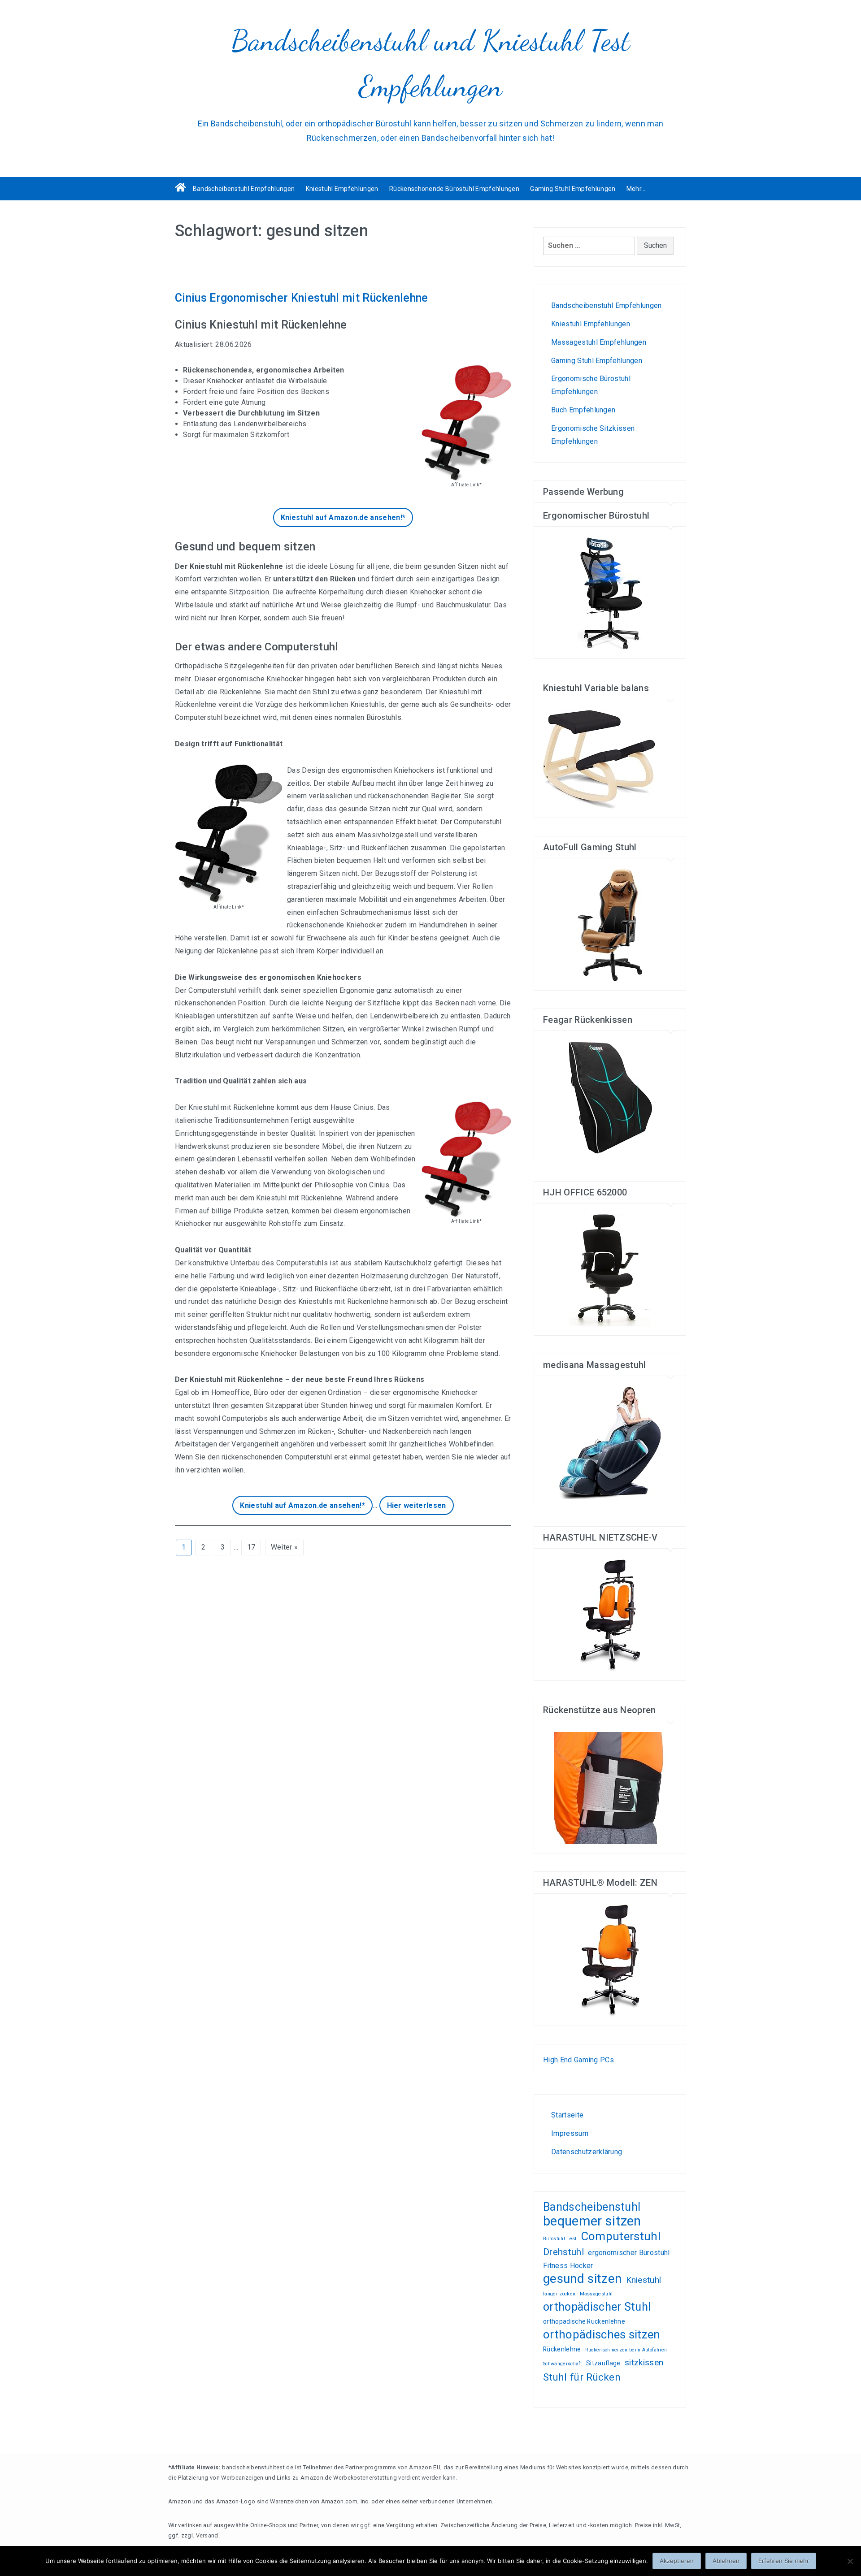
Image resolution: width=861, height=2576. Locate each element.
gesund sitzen (582, 2279)
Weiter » (285, 1547)
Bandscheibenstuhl (592, 2207)
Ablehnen (726, 2561)
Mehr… (636, 189)
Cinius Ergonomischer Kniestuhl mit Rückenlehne (302, 298)
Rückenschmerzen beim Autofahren (626, 2350)
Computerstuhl (621, 2236)
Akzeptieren (677, 2561)
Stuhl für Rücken (582, 2377)
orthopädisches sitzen (602, 2335)
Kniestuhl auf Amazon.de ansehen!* (343, 517)
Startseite (567, 2115)
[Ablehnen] (850, 2561)
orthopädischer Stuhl (597, 2307)
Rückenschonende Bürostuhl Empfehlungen (454, 189)
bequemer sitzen (592, 2221)
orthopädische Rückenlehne (584, 2321)
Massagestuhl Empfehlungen (599, 342)
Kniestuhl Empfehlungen (342, 189)
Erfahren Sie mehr (784, 2561)
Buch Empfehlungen (583, 410)
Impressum (570, 2133)
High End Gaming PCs (578, 2060)
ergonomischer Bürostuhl (629, 2253)
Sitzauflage (603, 2363)
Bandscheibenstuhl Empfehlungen (244, 189)
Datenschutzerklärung (587, 2152)
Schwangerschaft (563, 2364)
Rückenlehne (562, 2349)
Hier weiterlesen (417, 1505)
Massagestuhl (596, 2294)
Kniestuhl (644, 2280)
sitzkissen (644, 2362)
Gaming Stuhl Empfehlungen (573, 189)
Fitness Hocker (568, 2266)
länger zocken (559, 2294)
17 (251, 1547)
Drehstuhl (563, 2252)
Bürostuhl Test (560, 2239)
